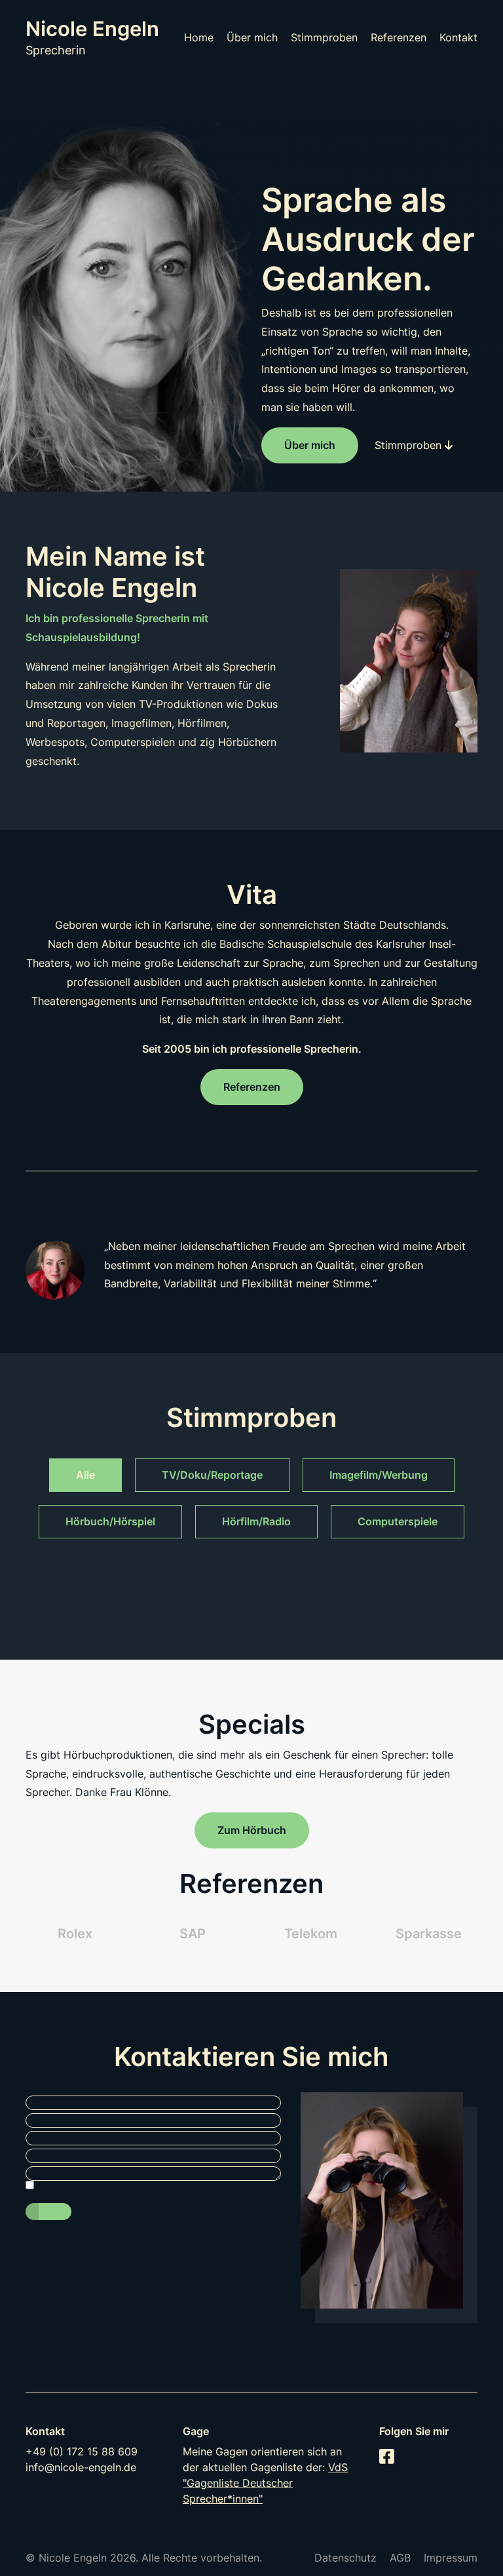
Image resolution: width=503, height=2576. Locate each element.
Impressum (451, 2558)
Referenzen (399, 37)
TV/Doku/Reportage (212, 1475)
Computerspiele (398, 1521)
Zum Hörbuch (252, 1830)
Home (199, 37)
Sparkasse (429, 1934)
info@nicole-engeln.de (81, 2467)
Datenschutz (345, 2558)
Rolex (75, 1934)
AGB (400, 2558)
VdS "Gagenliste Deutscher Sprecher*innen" (265, 2483)
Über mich (252, 37)
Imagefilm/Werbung (379, 1475)
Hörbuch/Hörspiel (110, 1521)
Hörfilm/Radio (256, 1521)
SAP (193, 1934)
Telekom (311, 1934)
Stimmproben (324, 37)
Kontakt (458, 37)
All (83, 1475)
